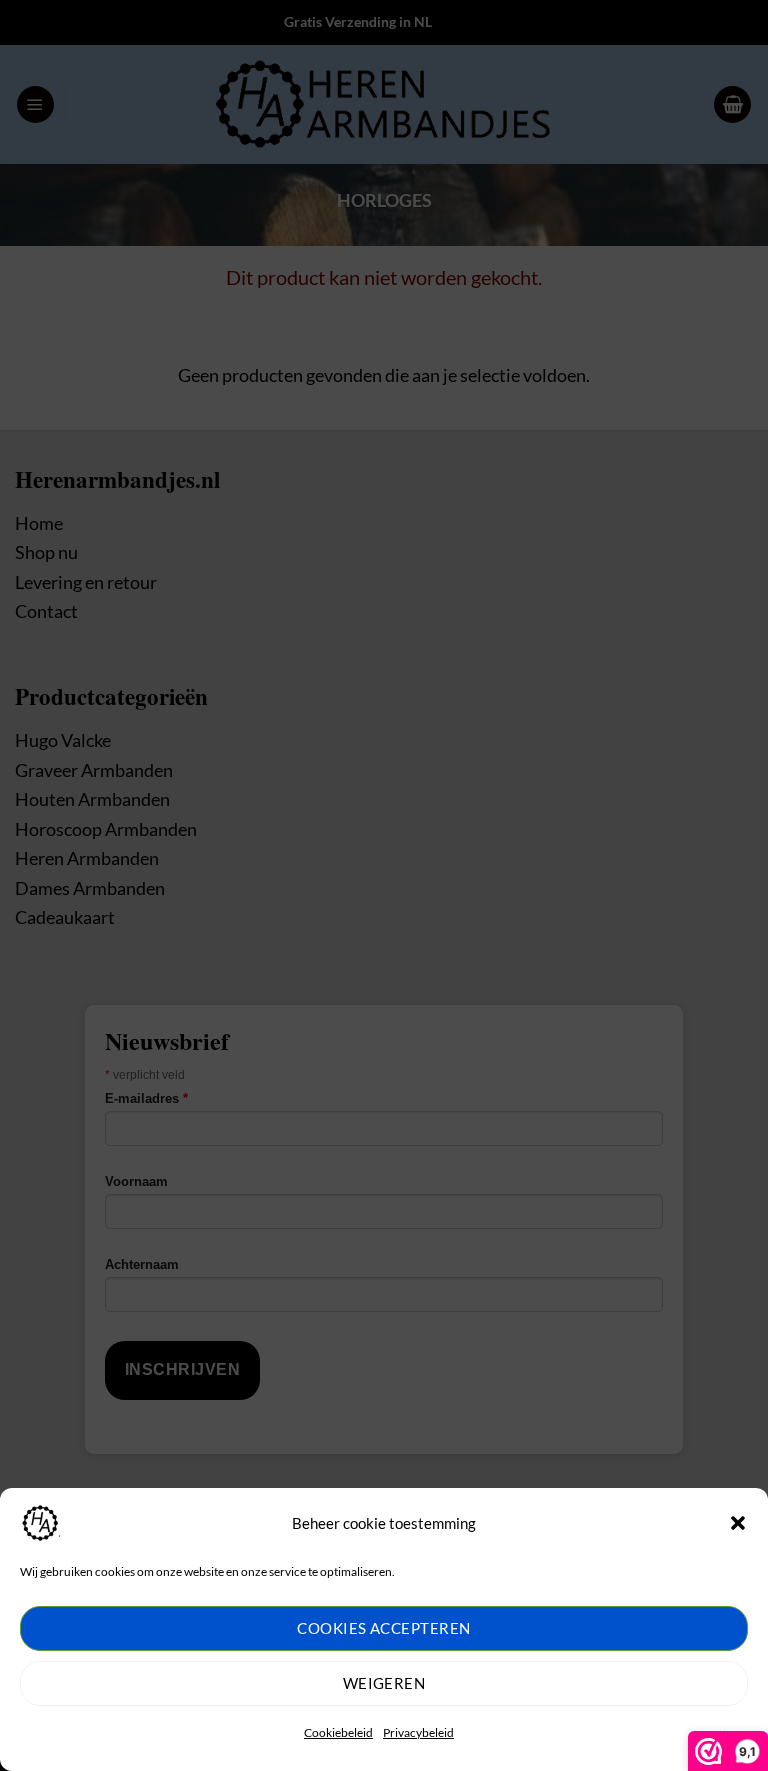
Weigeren (384, 1683)
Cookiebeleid (338, 1732)
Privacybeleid (418, 1732)
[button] (738, 1523)
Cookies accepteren (383, 1628)
